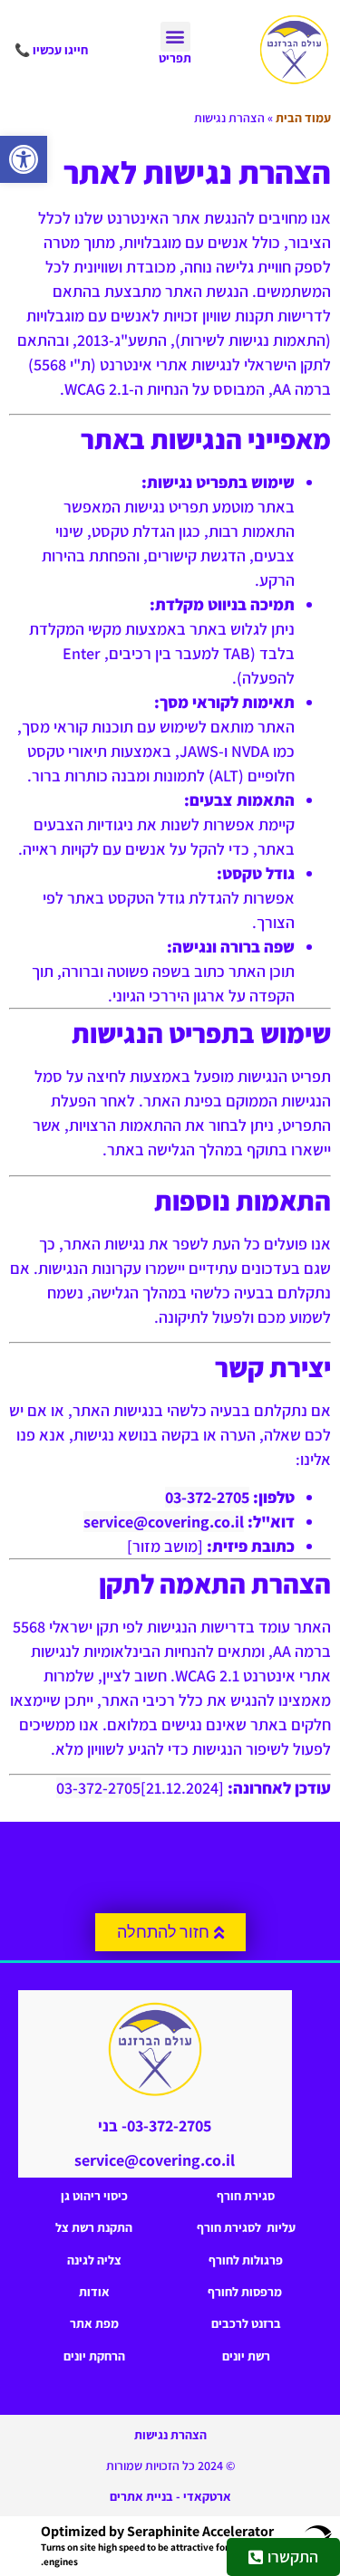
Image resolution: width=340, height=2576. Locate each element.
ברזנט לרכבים (246, 2323)
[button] (24, 159)
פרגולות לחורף (246, 2260)
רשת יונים (246, 2356)
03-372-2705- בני (155, 2126)
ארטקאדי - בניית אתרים (170, 2496)
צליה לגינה (94, 2260)
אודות (94, 2292)
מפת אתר (94, 2323)
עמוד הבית (303, 118)
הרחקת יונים (94, 2356)
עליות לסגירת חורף (246, 2227)
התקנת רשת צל (94, 2227)
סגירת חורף (246, 2196)
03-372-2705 (207, 1497)
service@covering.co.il (164, 1522)
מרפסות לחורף (246, 2292)
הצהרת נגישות (170, 2435)
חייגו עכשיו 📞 (51, 50)
